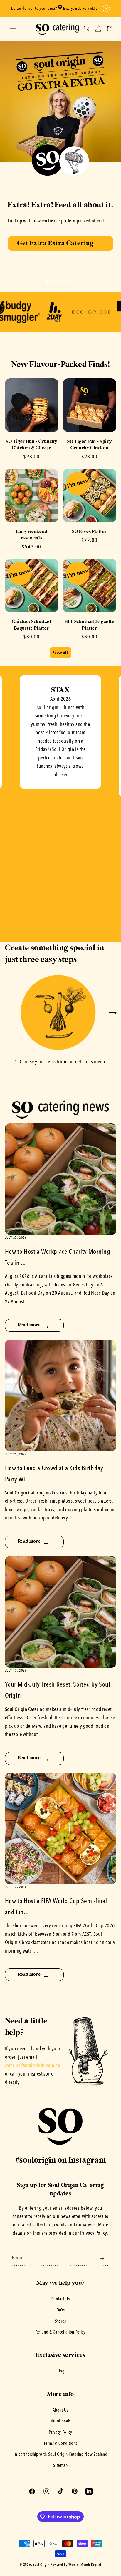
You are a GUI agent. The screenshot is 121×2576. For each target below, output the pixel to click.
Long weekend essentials (32, 535)
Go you (60, 249)
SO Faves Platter (89, 532)
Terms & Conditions (60, 2444)
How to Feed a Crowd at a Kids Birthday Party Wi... (54, 1474)
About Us (60, 2410)
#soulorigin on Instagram (60, 2160)
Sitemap (60, 2466)
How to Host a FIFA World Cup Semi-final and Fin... (56, 1907)
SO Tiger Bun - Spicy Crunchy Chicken (89, 445)
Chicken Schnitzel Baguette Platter (31, 625)
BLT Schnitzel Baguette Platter (89, 625)
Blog (60, 2371)
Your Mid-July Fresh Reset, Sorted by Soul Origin (58, 1690)
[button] (105, 9)
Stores (60, 2321)
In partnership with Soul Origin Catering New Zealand (60, 2454)
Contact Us (61, 2299)
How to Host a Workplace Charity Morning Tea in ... (58, 1258)
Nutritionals (60, 2421)
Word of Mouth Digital (85, 2565)
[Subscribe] (102, 2259)
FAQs (61, 2310)
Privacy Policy (60, 2432)
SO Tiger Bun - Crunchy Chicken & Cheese (31, 445)
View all (60, 653)
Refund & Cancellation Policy (60, 2332)
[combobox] (80, 9)
